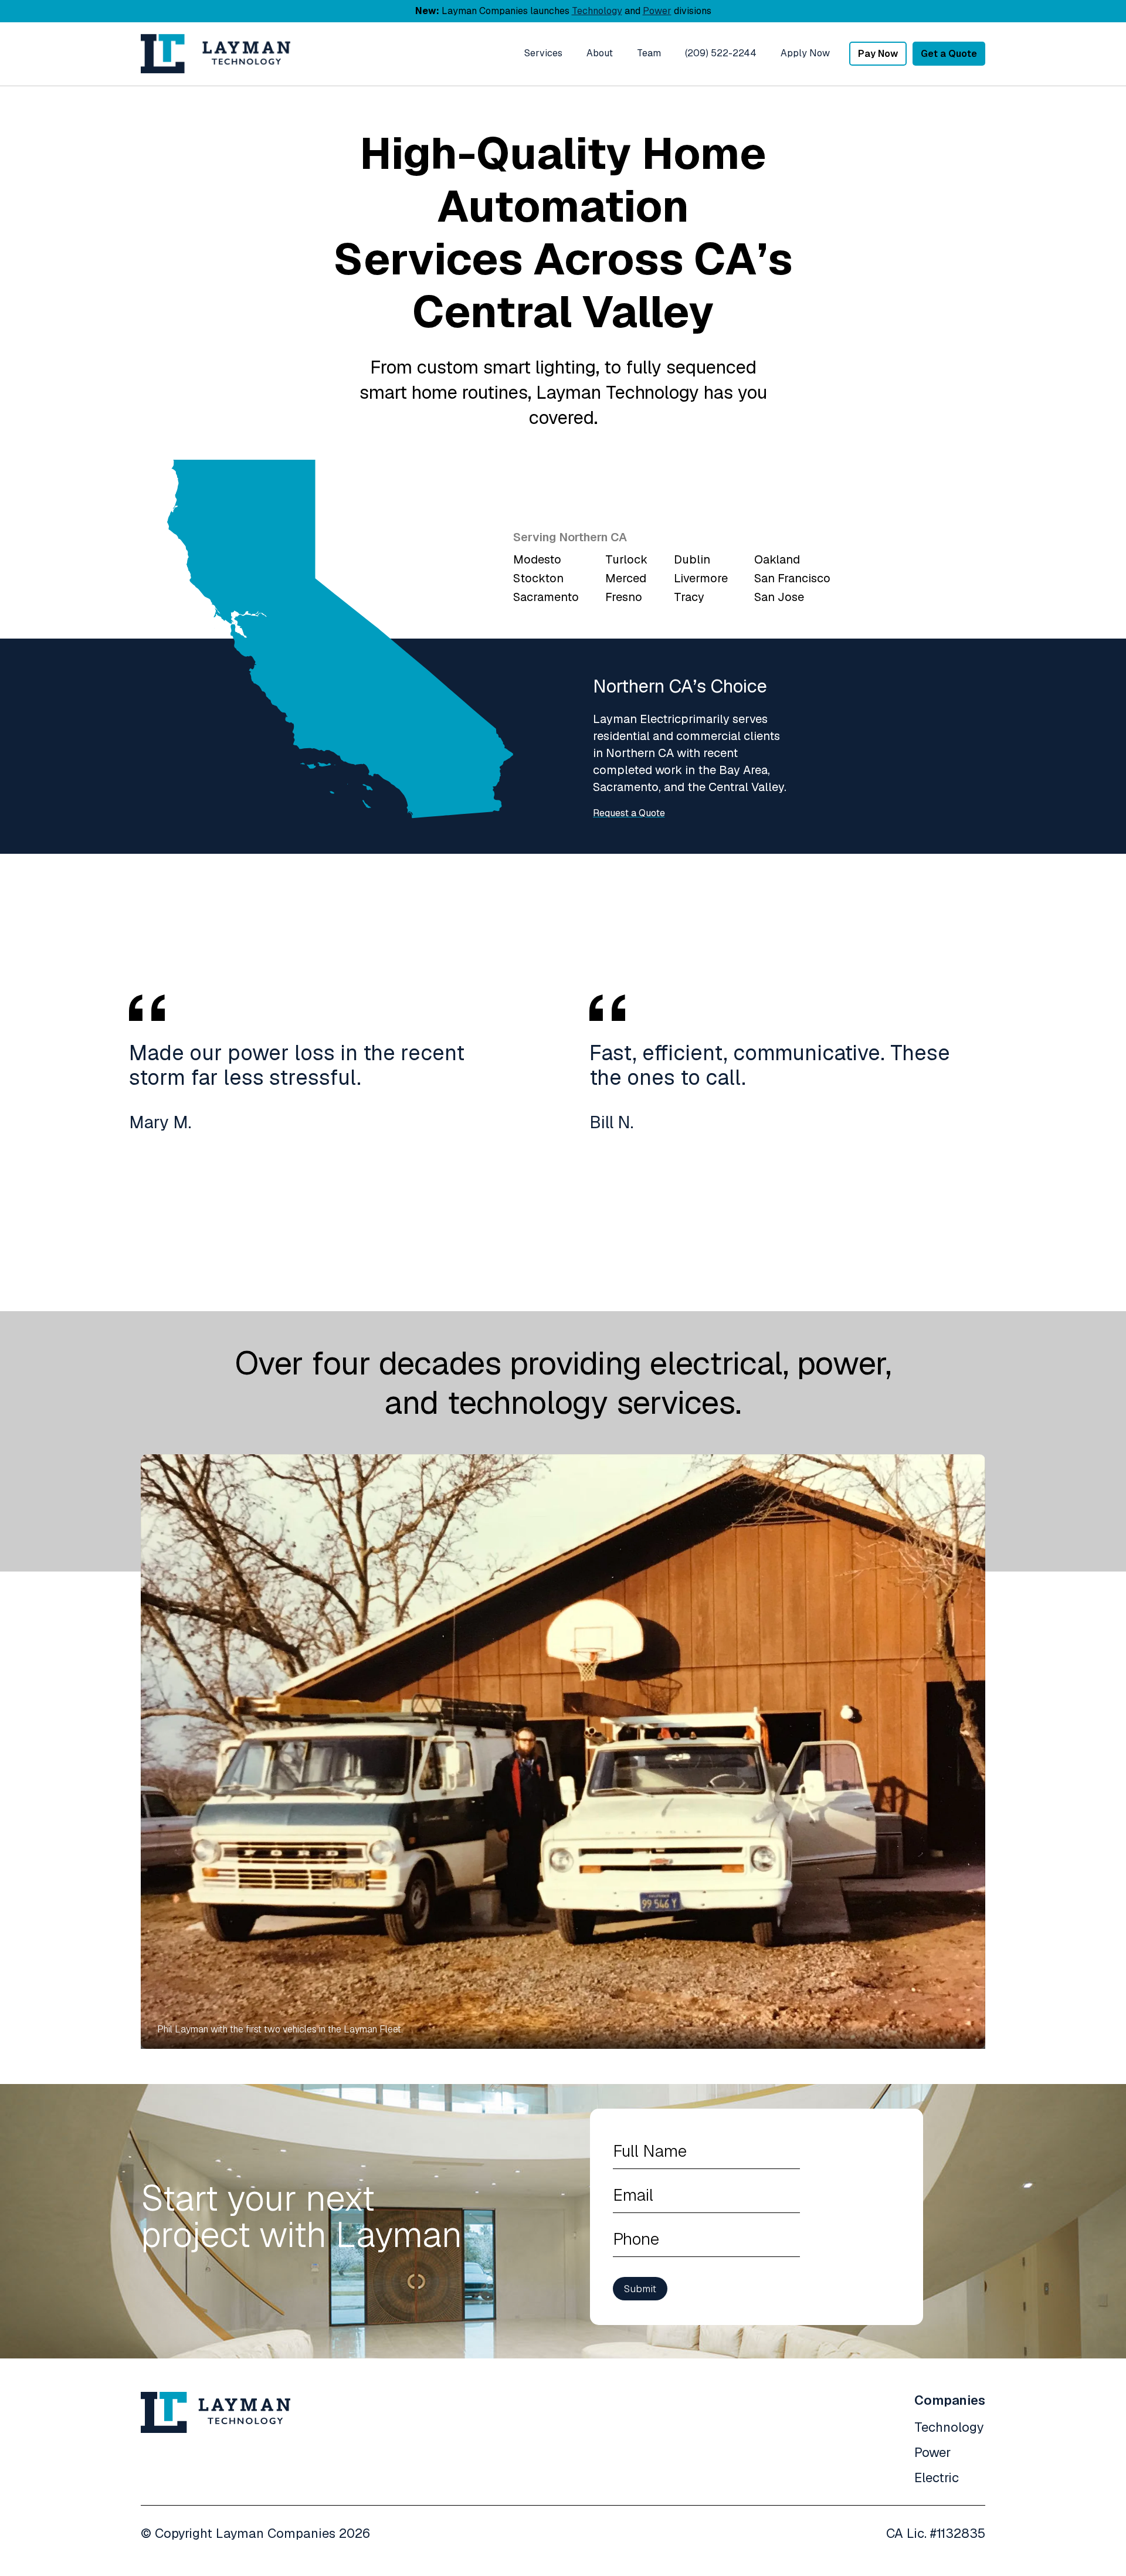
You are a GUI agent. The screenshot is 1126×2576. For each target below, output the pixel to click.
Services (543, 53)
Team (649, 53)
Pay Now (878, 54)
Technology (597, 11)
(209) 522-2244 (721, 53)
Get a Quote (949, 54)
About (600, 53)
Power (657, 11)
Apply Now (805, 53)
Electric (937, 2477)
